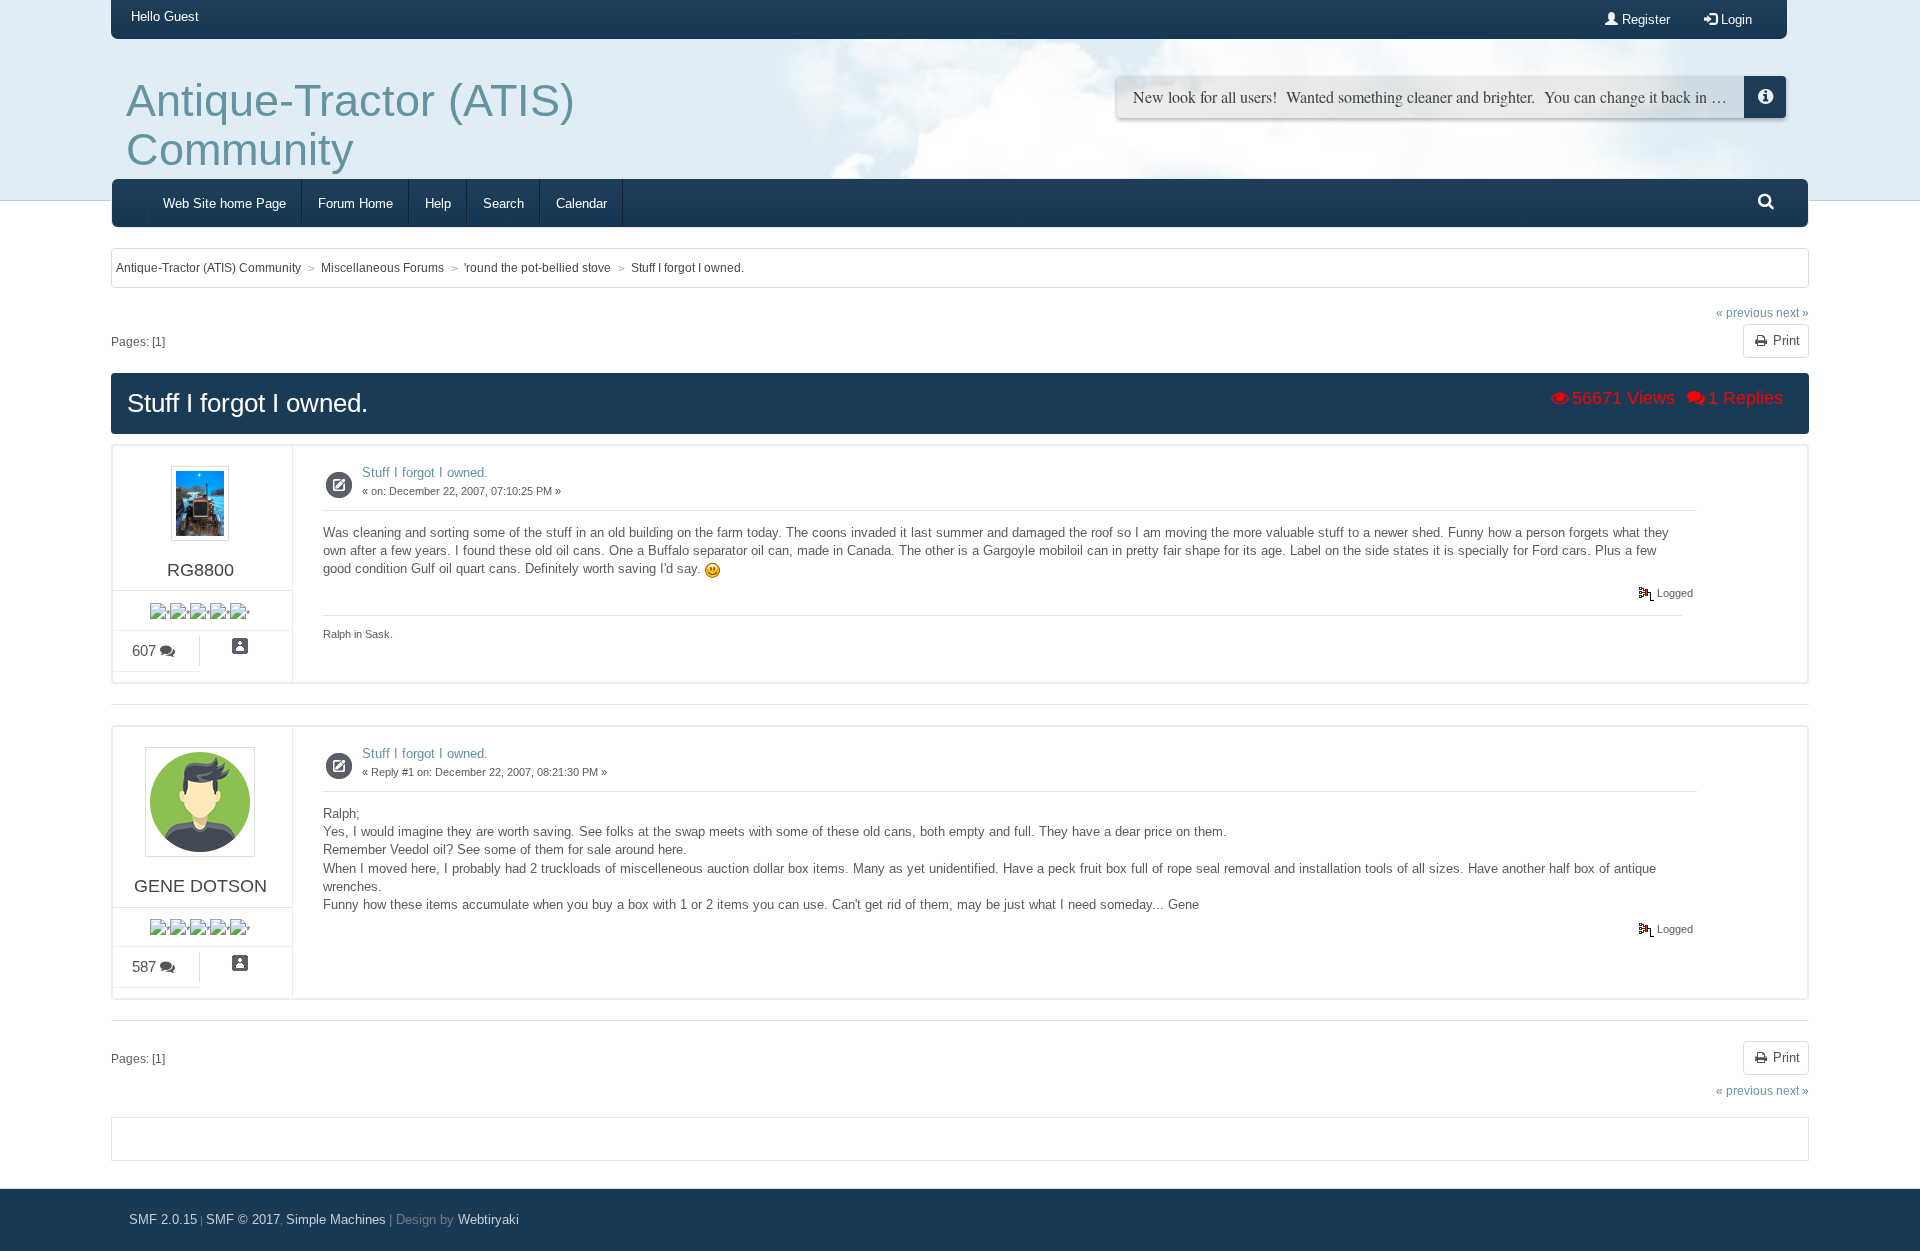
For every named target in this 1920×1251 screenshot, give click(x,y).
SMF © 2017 (243, 1219)
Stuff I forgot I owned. (425, 472)
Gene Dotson (200, 886)
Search (503, 203)
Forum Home (355, 203)
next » (1792, 312)
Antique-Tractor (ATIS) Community (350, 125)
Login (1734, 19)
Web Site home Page (224, 203)
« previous (1744, 312)
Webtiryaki (488, 1219)
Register (1644, 19)
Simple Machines (336, 1219)
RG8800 (200, 570)
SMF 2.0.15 (163, 1219)
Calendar (581, 203)
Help (438, 203)
